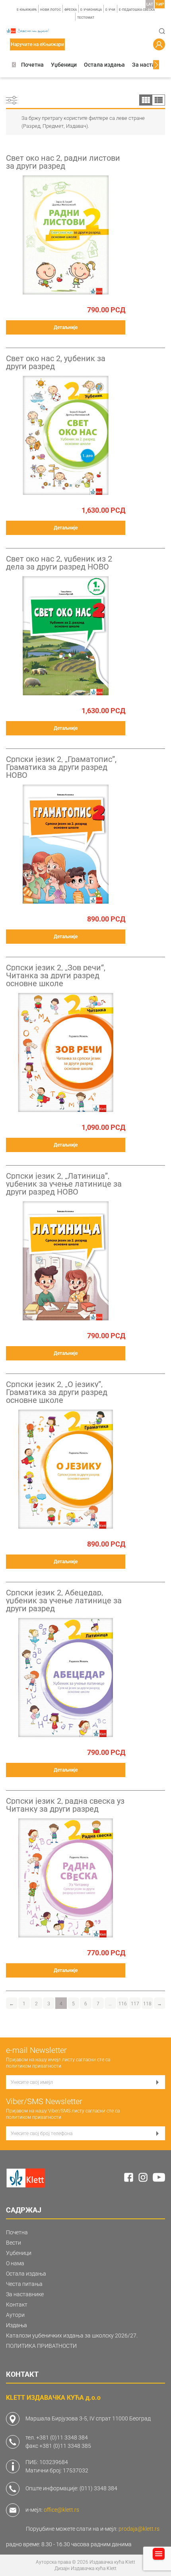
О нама (15, 2263)
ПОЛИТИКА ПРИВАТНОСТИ (41, 2346)
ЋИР (160, 4)
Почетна (32, 65)
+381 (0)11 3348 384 (62, 2437)
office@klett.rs (61, 2510)
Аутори (15, 2315)
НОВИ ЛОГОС (51, 10)
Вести (14, 2243)
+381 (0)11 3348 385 (65, 2446)
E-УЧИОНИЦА (91, 10)
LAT (150, 4)
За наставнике (152, 65)
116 (123, 2004)
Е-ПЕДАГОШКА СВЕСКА (137, 10)
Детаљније (66, 327)
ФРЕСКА (71, 10)
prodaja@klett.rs (139, 2529)
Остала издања (104, 65)
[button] (14, 65)
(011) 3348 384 (98, 2488)
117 (135, 2004)
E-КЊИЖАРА (27, 10)
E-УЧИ (110, 10)
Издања (17, 2325)
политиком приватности (34, 2066)
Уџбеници (64, 65)
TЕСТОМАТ (86, 18)
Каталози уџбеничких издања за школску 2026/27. (72, 2336)
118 (147, 2004)
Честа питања (24, 2284)
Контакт (17, 2305)
